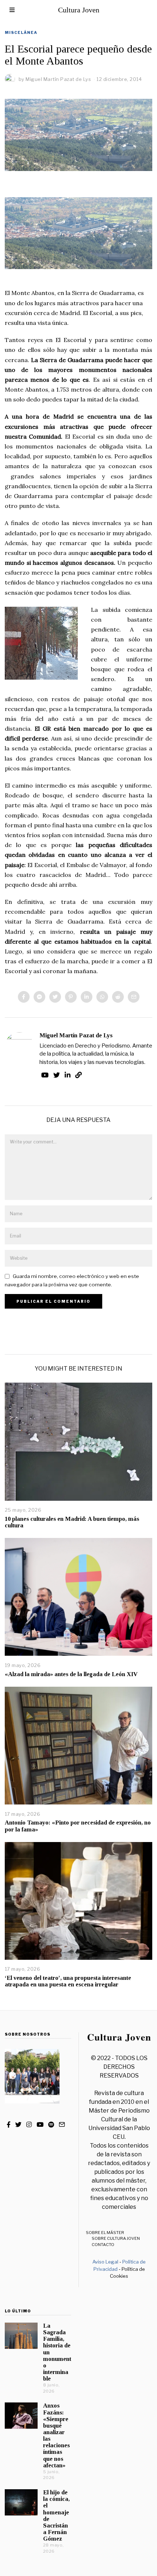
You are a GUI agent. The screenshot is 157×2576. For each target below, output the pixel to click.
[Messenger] (39, 997)
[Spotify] (51, 2125)
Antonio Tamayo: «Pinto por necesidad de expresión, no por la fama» (78, 1826)
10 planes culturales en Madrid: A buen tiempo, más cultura (72, 1522)
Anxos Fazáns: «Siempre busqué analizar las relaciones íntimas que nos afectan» (56, 2435)
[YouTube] (45, 1075)
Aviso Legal (105, 2262)
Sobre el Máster (105, 2233)
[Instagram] (29, 2125)
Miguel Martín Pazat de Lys (76, 1035)
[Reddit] (118, 997)
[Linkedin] (87, 997)
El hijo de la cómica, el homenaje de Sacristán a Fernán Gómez (56, 2515)
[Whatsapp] (102, 997)
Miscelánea (21, 32)
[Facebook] (24, 997)
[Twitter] (55, 997)
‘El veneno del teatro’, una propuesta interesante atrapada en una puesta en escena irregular (68, 1981)
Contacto (103, 2245)
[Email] (134, 997)
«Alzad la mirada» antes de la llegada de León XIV (71, 1674)
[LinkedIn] (68, 1075)
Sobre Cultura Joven (116, 2238)
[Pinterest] (71, 997)
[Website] (78, 1075)
